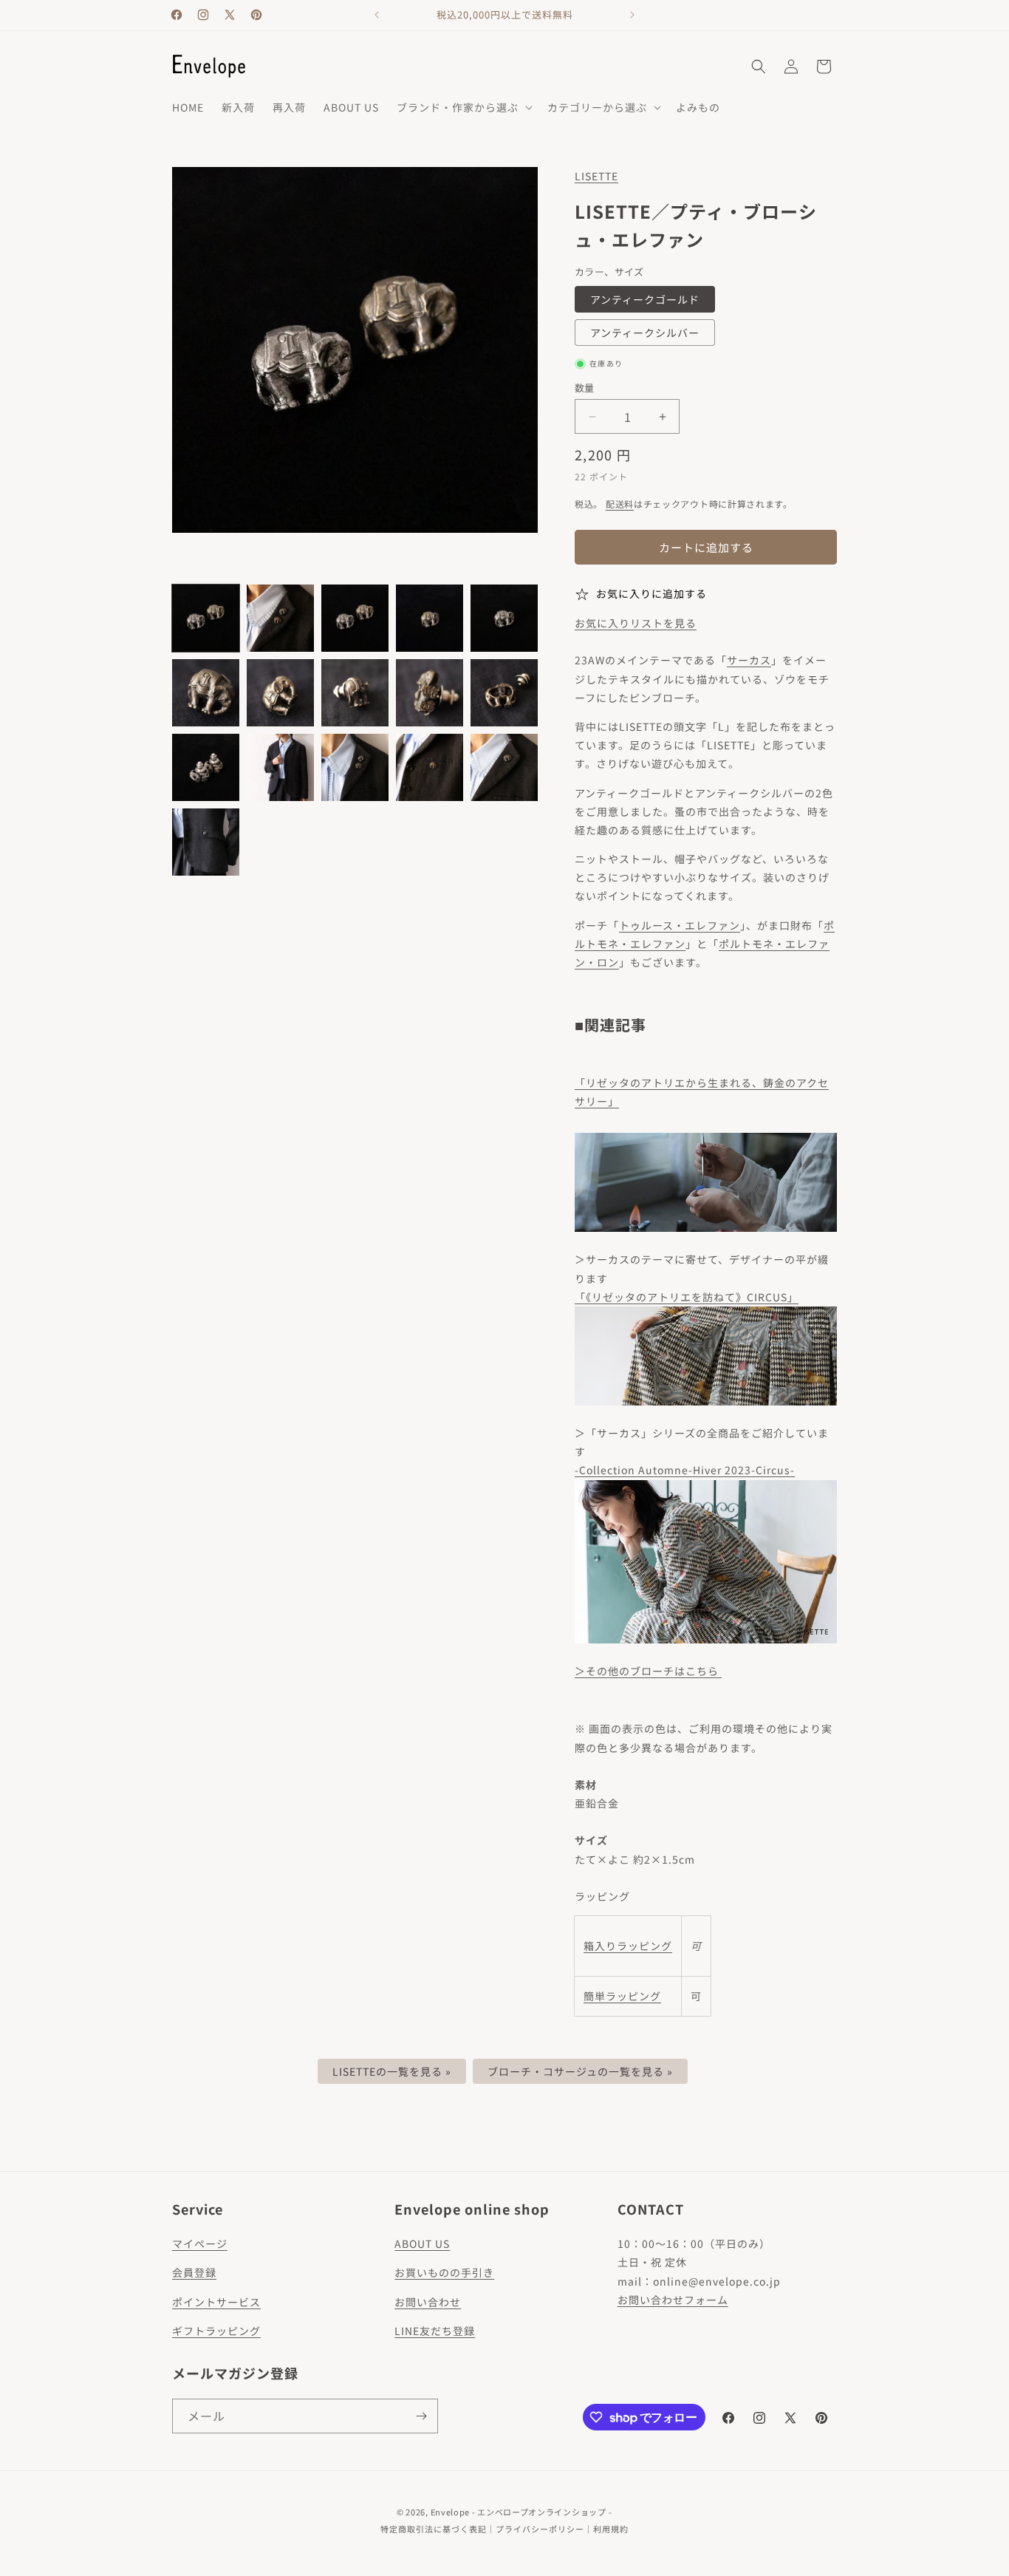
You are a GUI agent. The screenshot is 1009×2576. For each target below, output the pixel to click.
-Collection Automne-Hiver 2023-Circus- (685, 1470)
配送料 (620, 504)
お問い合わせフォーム (673, 2300)
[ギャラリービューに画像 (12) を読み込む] (280, 767)
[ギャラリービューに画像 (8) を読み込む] (355, 693)
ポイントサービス (216, 2302)
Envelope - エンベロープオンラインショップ (519, 2512)
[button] (463, 107)
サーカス (749, 660)
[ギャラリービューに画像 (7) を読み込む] (280, 693)
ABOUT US (422, 2243)
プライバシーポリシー (540, 2529)
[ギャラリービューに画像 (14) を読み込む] (430, 767)
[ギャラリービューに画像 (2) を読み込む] (280, 618)
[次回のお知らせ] (632, 15)
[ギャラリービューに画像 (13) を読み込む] (355, 767)
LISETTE (596, 176)
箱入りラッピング (628, 1946)
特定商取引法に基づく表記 (434, 2529)
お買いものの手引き (444, 2272)
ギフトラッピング (216, 2331)
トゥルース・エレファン (680, 925)
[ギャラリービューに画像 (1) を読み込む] (206, 618)
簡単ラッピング (622, 1996)
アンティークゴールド (645, 299)
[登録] (421, 2416)
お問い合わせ (428, 2302)
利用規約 (611, 2529)
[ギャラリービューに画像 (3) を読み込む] (355, 618)
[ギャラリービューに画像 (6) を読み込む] (206, 693)
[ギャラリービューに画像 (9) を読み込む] (430, 693)
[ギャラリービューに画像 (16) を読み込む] (206, 842)
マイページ (200, 2243)
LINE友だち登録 (435, 2331)
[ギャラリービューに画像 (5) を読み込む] (504, 618)
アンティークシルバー (645, 333)
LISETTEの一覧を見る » (392, 2071)
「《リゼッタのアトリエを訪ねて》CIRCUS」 (687, 1297)
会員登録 (194, 2272)
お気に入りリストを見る (636, 623)
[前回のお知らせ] (377, 15)
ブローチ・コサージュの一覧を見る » (580, 2071)
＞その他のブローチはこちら (648, 1671)
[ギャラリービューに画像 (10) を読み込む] (504, 693)
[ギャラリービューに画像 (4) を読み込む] (430, 618)
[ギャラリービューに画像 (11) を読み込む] (206, 767)
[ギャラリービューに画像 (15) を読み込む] (504, 767)
